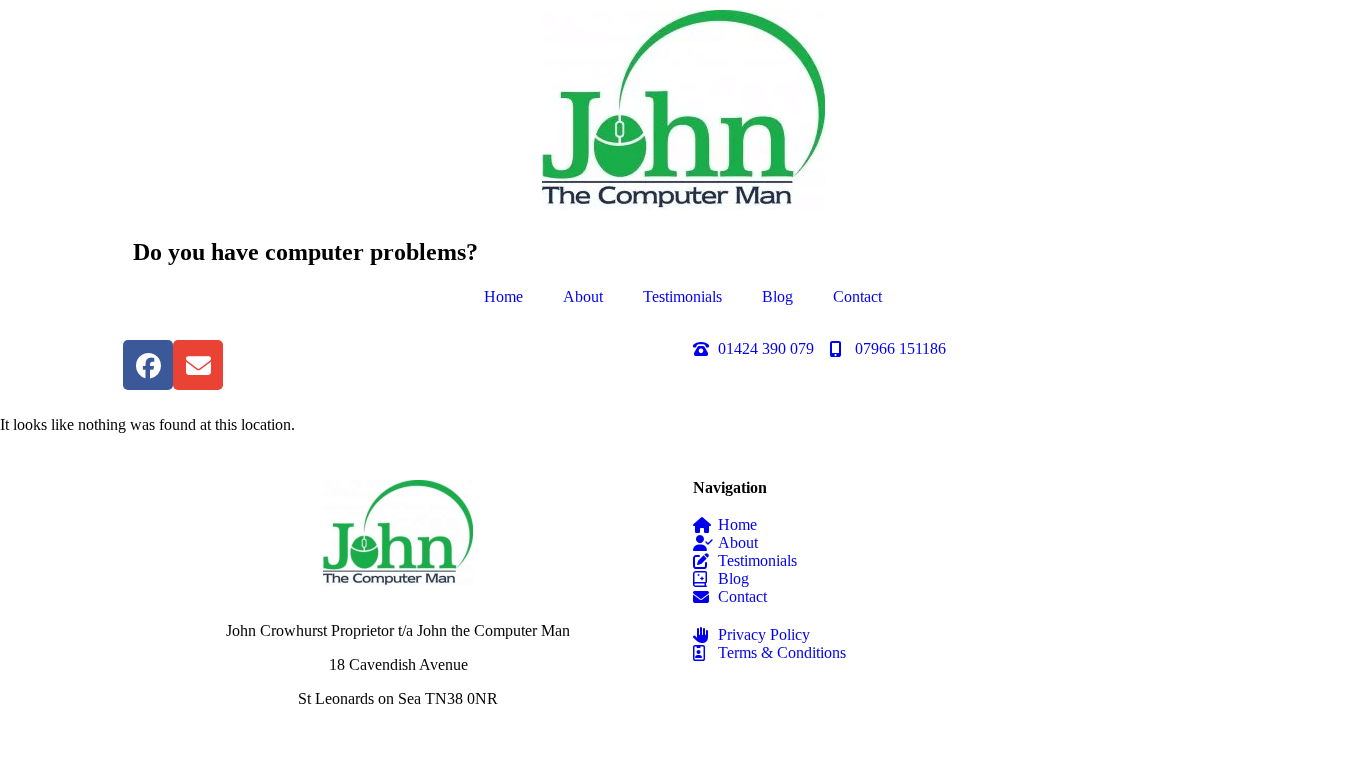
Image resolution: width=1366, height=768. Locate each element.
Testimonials (682, 296)
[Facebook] (148, 365)
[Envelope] (198, 365)
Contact (857, 296)
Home (503, 296)
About (583, 296)
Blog (777, 296)
